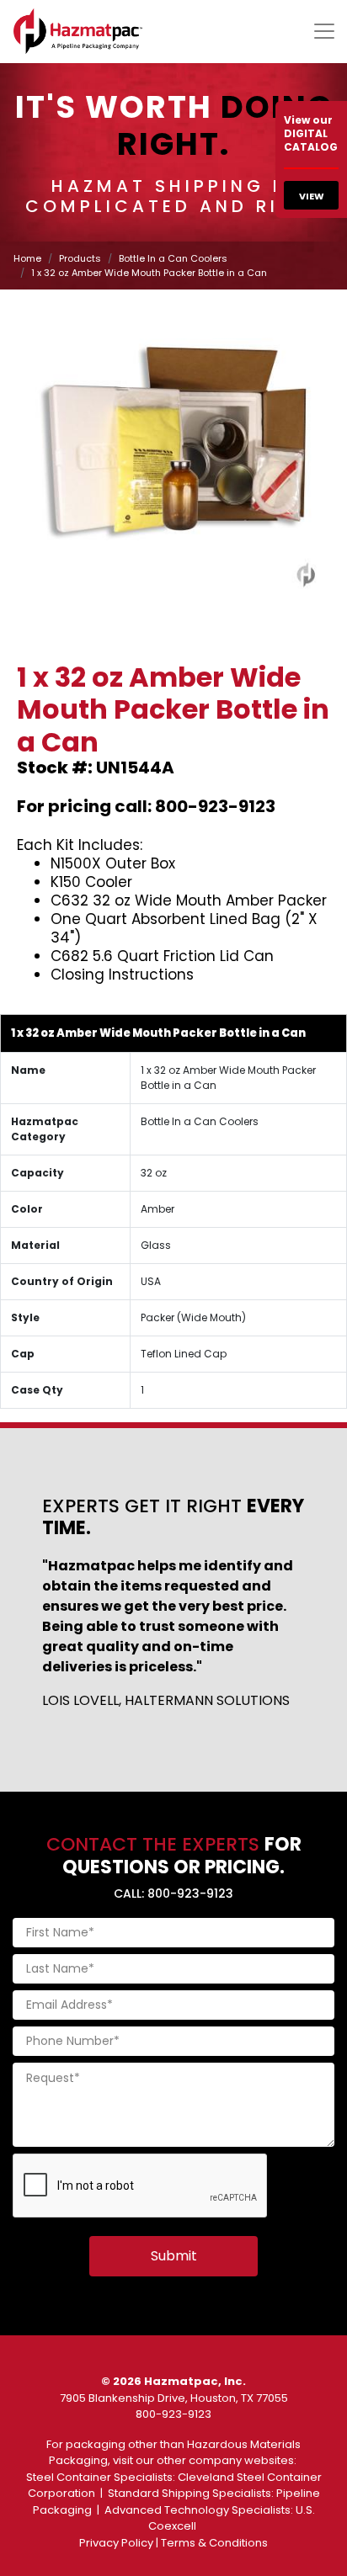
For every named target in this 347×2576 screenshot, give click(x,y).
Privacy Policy (116, 2543)
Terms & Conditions (214, 2543)
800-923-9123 (173, 2414)
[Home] (78, 31)
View (312, 196)
